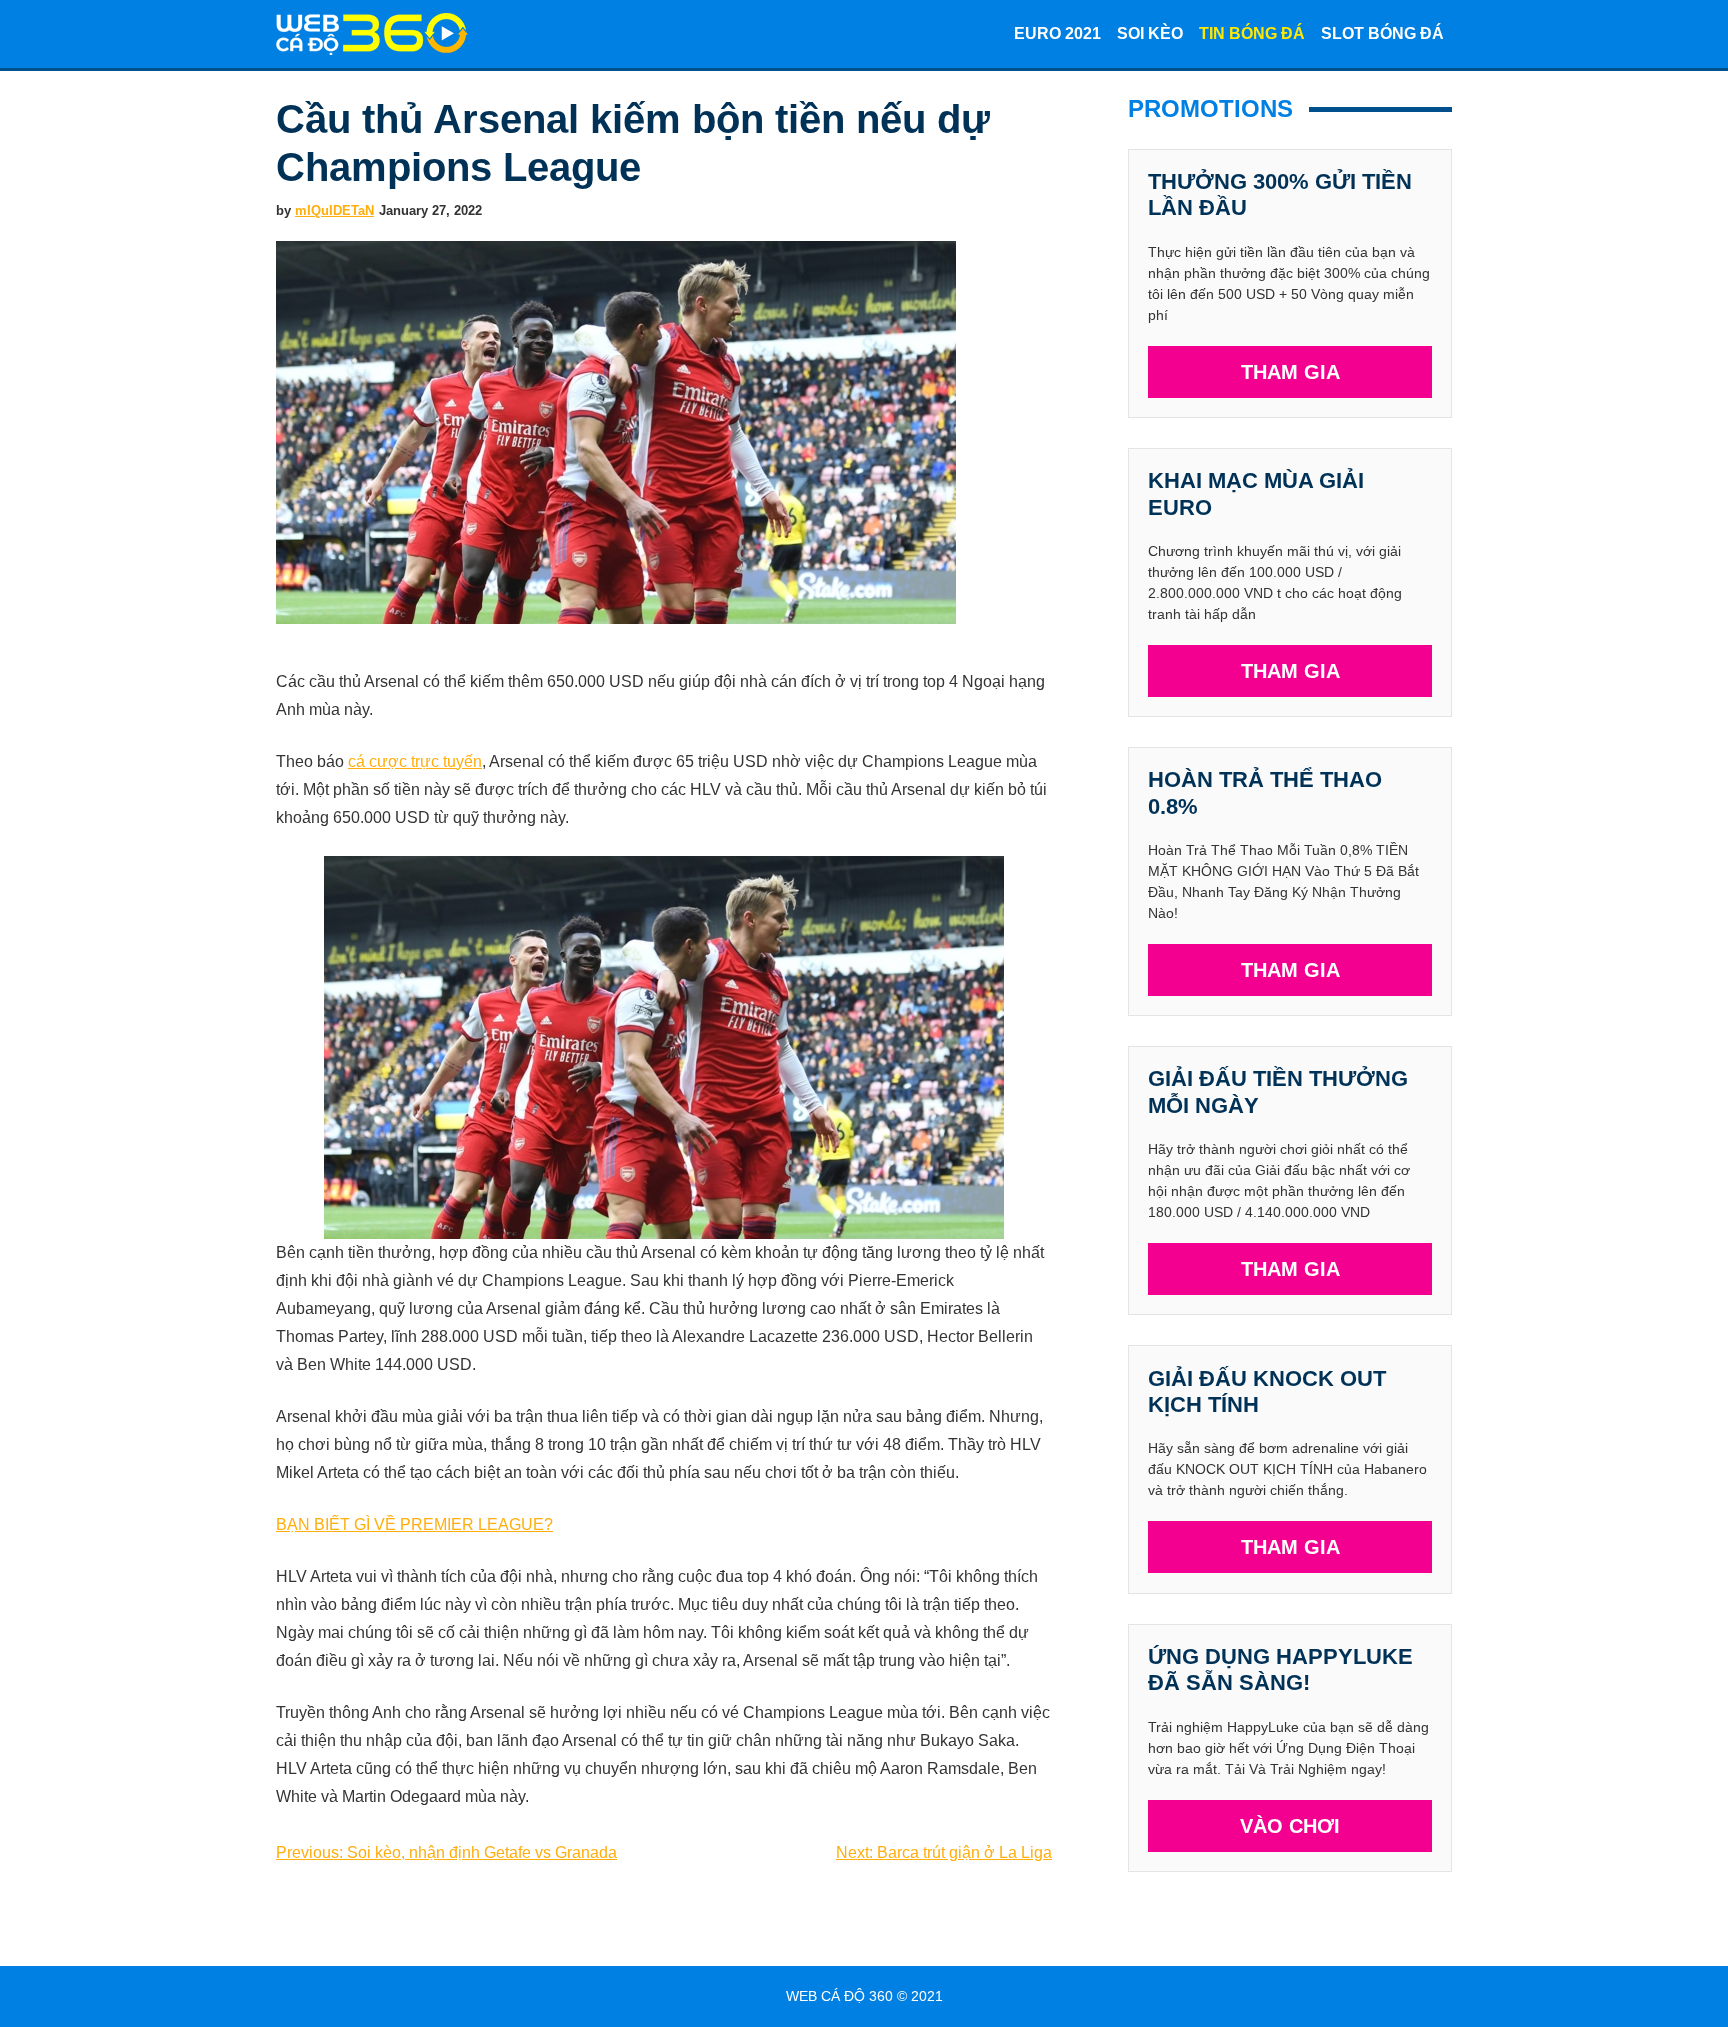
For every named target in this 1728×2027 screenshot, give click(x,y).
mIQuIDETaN (334, 210)
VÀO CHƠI (1290, 1826)
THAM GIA (1290, 372)
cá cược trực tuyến (415, 761)
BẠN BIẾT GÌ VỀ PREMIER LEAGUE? (414, 1524)
